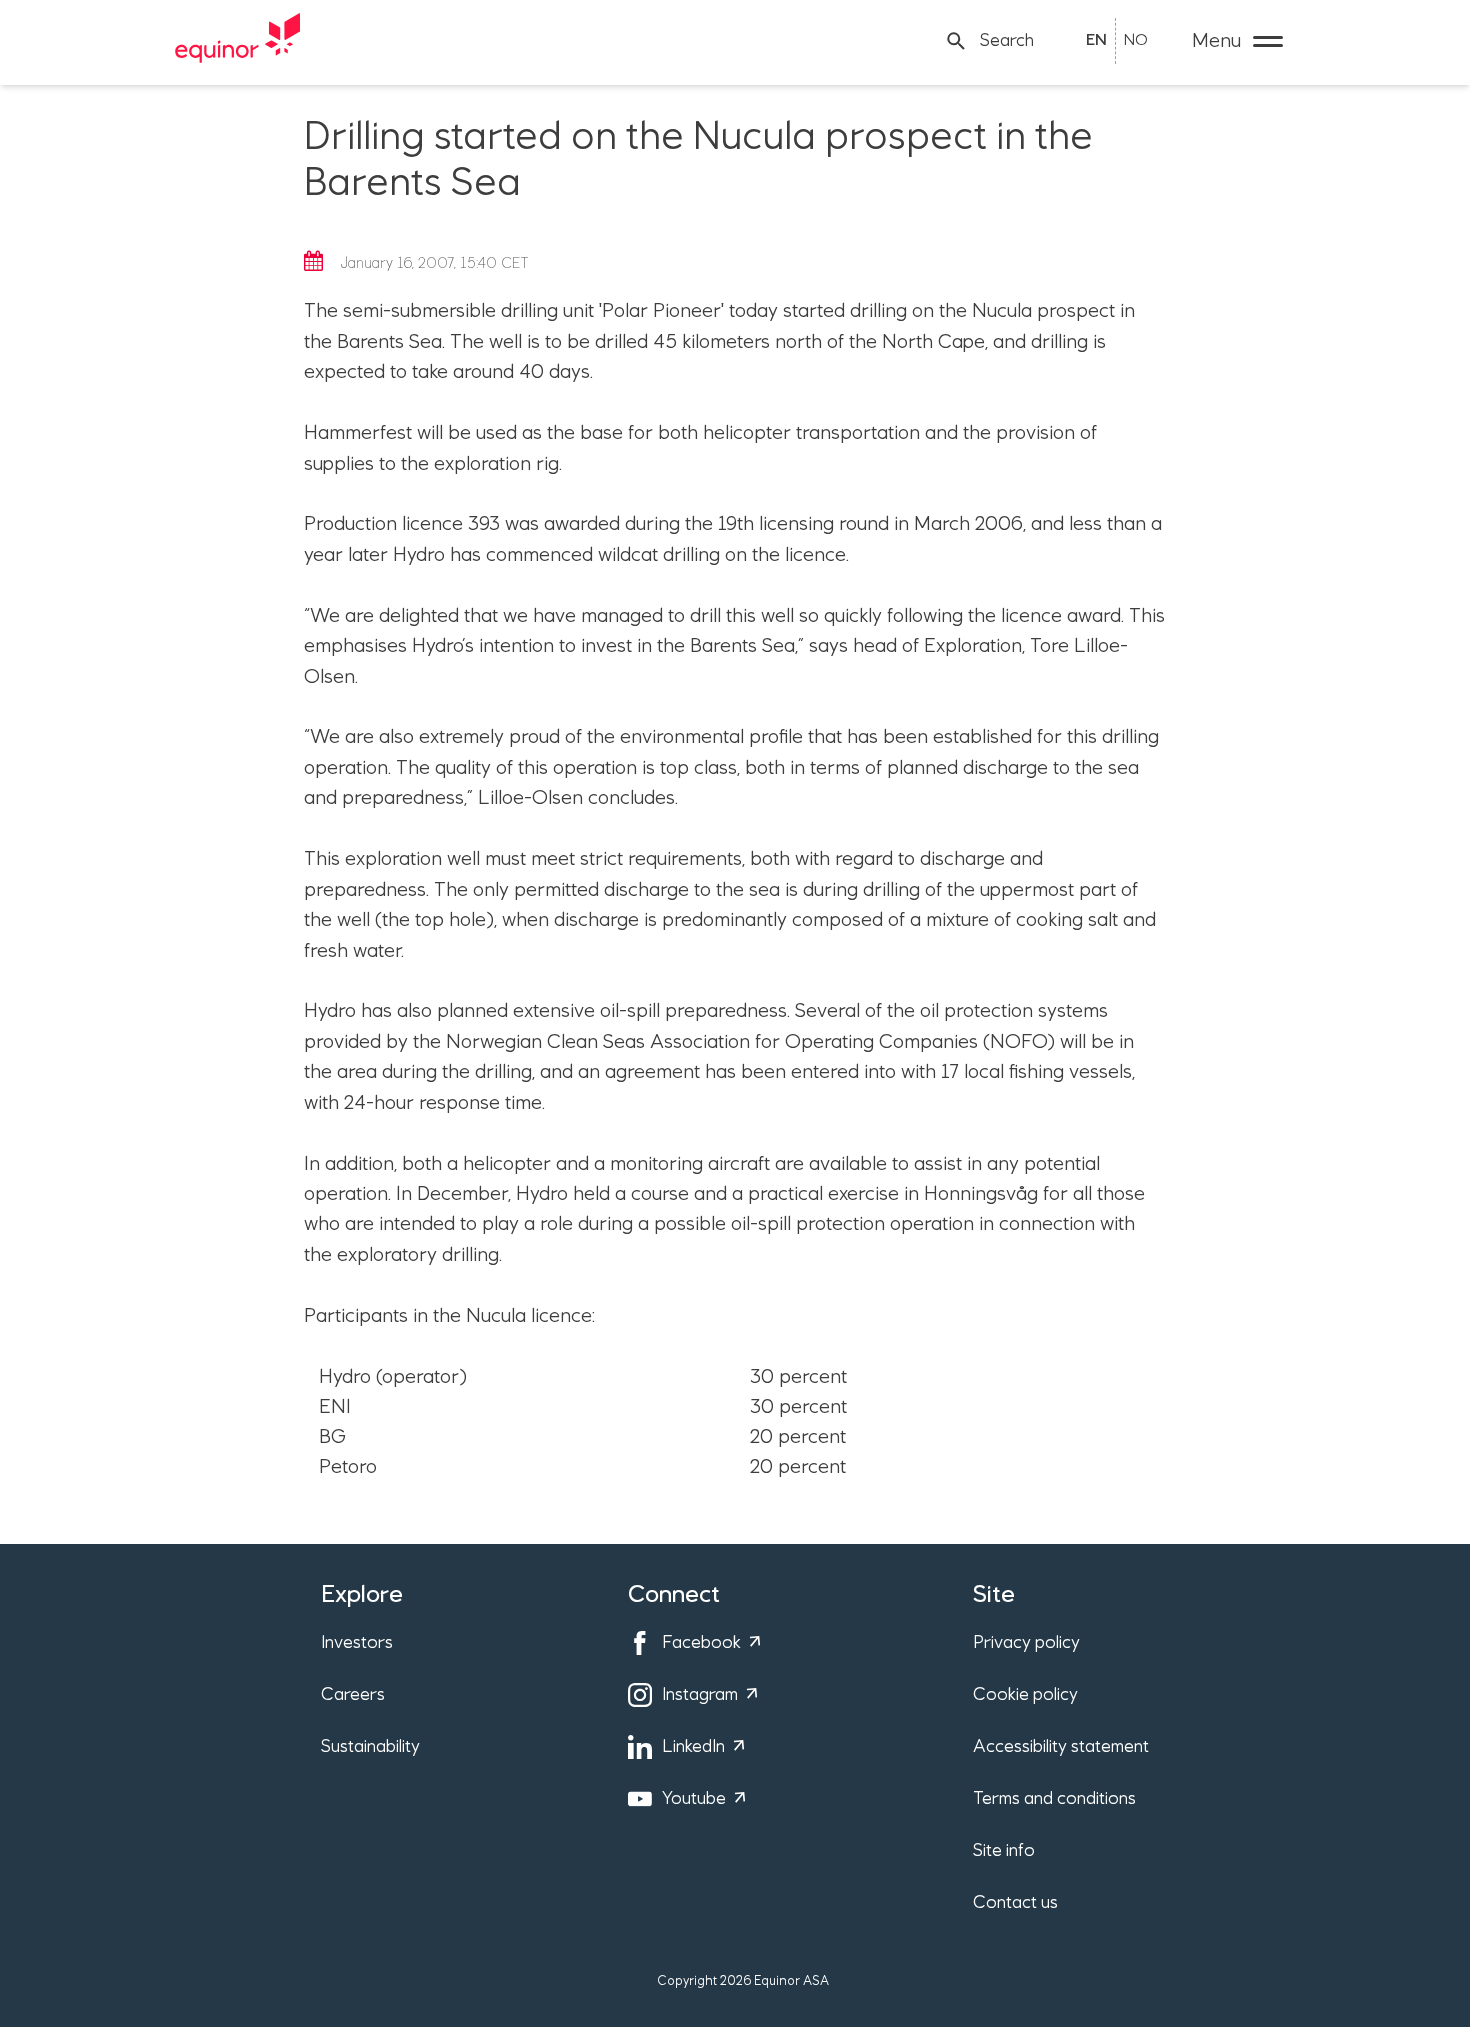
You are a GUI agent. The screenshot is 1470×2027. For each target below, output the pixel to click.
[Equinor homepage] (238, 41)
